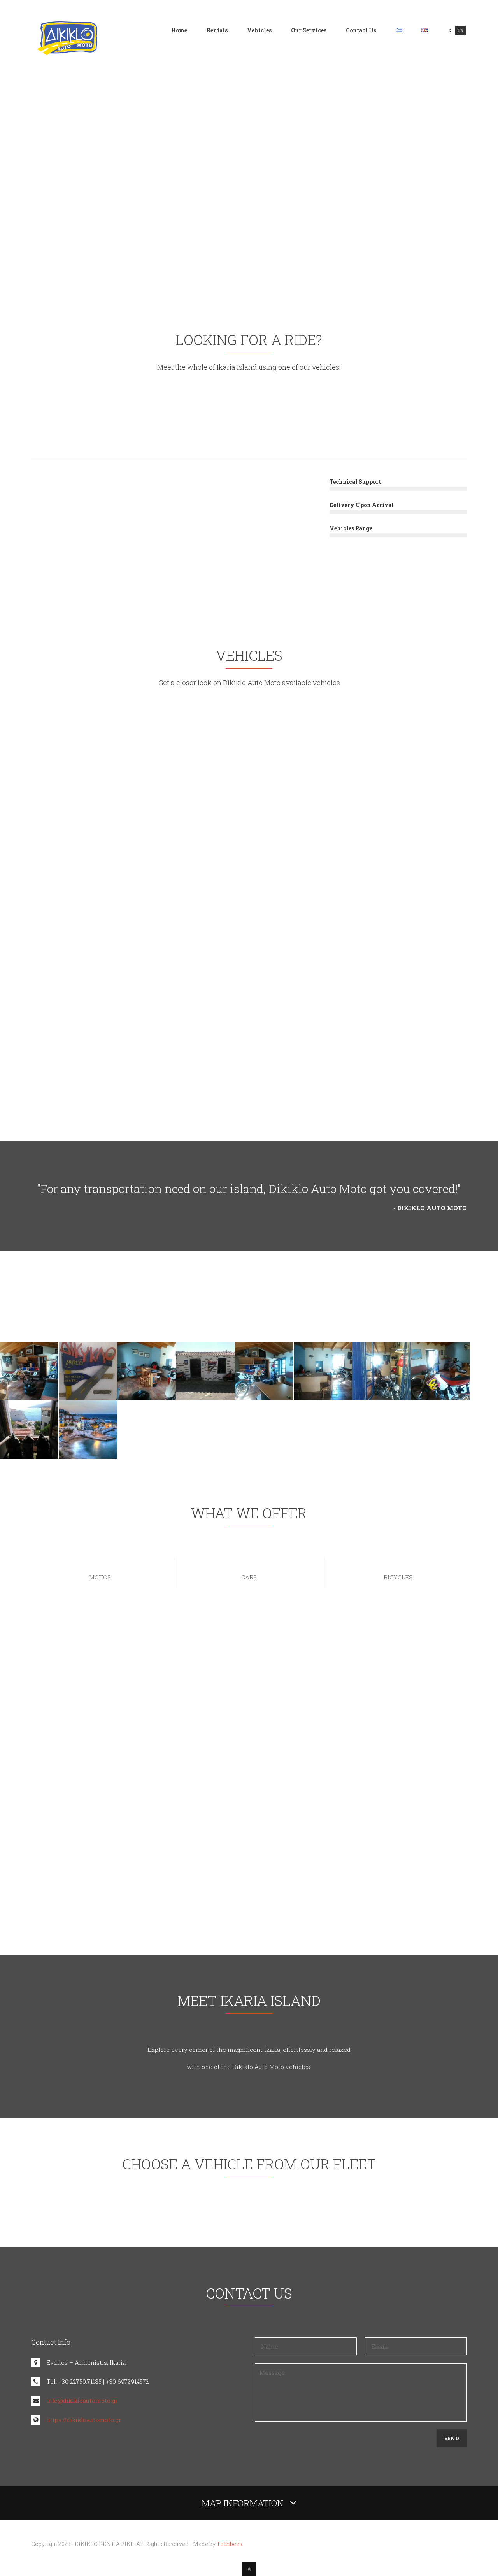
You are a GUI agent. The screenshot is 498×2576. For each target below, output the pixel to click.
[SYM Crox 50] (249, 781)
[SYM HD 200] (100, 971)
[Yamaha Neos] (398, 781)
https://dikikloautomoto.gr (84, 2420)
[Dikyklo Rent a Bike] (67, 51)
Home (179, 30)
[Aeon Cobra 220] (249, 971)
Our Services (309, 30)
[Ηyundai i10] (398, 971)
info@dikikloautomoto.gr (82, 2401)
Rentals (217, 30)
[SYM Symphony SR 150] (100, 781)
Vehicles (259, 30)
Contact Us (361, 30)
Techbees (230, 2544)
